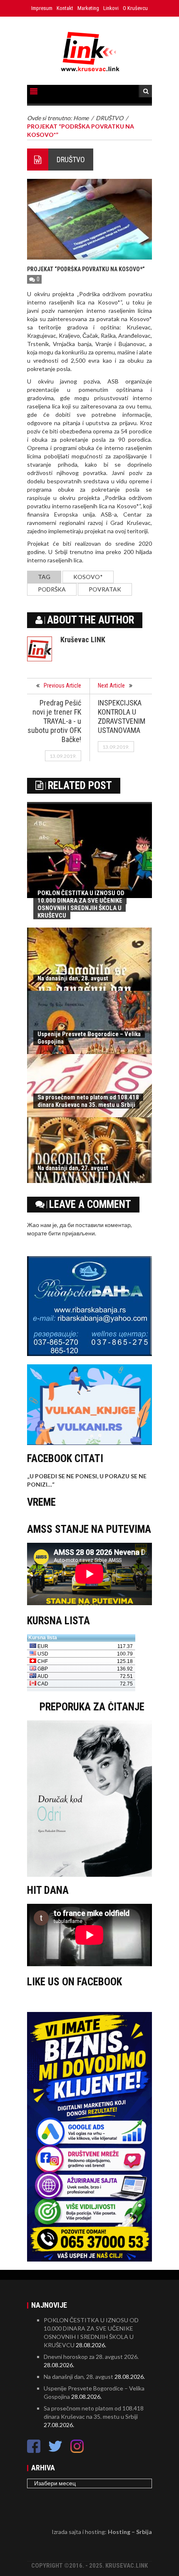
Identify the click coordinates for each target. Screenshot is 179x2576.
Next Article (111, 685)
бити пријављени (72, 1233)
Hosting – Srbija (130, 2532)
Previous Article (62, 685)
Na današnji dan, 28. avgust (73, 978)
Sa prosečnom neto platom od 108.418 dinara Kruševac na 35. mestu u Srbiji (88, 1101)
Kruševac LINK (83, 640)
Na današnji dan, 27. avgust (73, 1168)
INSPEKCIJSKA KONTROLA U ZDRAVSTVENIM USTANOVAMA (122, 716)
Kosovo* (88, 577)
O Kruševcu (135, 8)
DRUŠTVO (71, 160)
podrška (52, 589)
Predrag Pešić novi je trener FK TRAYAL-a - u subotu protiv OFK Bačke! (54, 721)
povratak (105, 589)
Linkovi (111, 8)
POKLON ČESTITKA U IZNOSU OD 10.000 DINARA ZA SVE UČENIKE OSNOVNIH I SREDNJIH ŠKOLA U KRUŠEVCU (81, 904)
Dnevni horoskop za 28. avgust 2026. (91, 2357)
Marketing (88, 8)
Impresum (42, 8)
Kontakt (65, 8)
